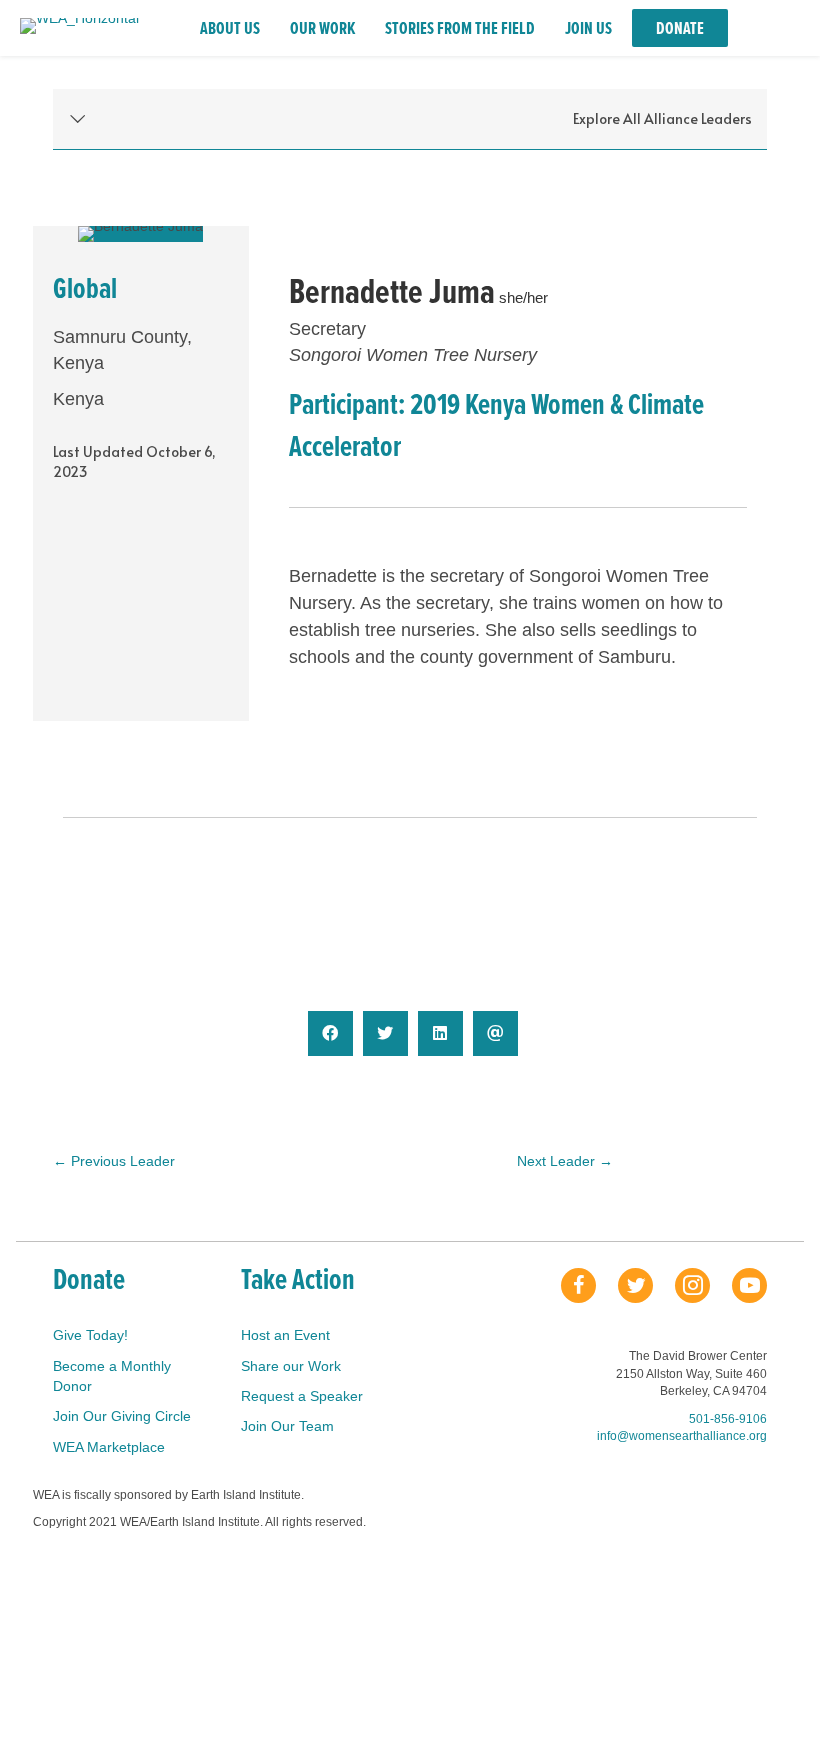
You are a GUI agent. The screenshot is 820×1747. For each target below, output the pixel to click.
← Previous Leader (114, 1161)
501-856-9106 (728, 1419)
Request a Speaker (302, 1396)
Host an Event (285, 1335)
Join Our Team (287, 1426)
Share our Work (291, 1366)
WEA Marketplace (109, 1447)
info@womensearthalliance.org (682, 1436)
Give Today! (90, 1335)
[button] (410, 119)
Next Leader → (565, 1161)
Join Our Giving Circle (122, 1416)
